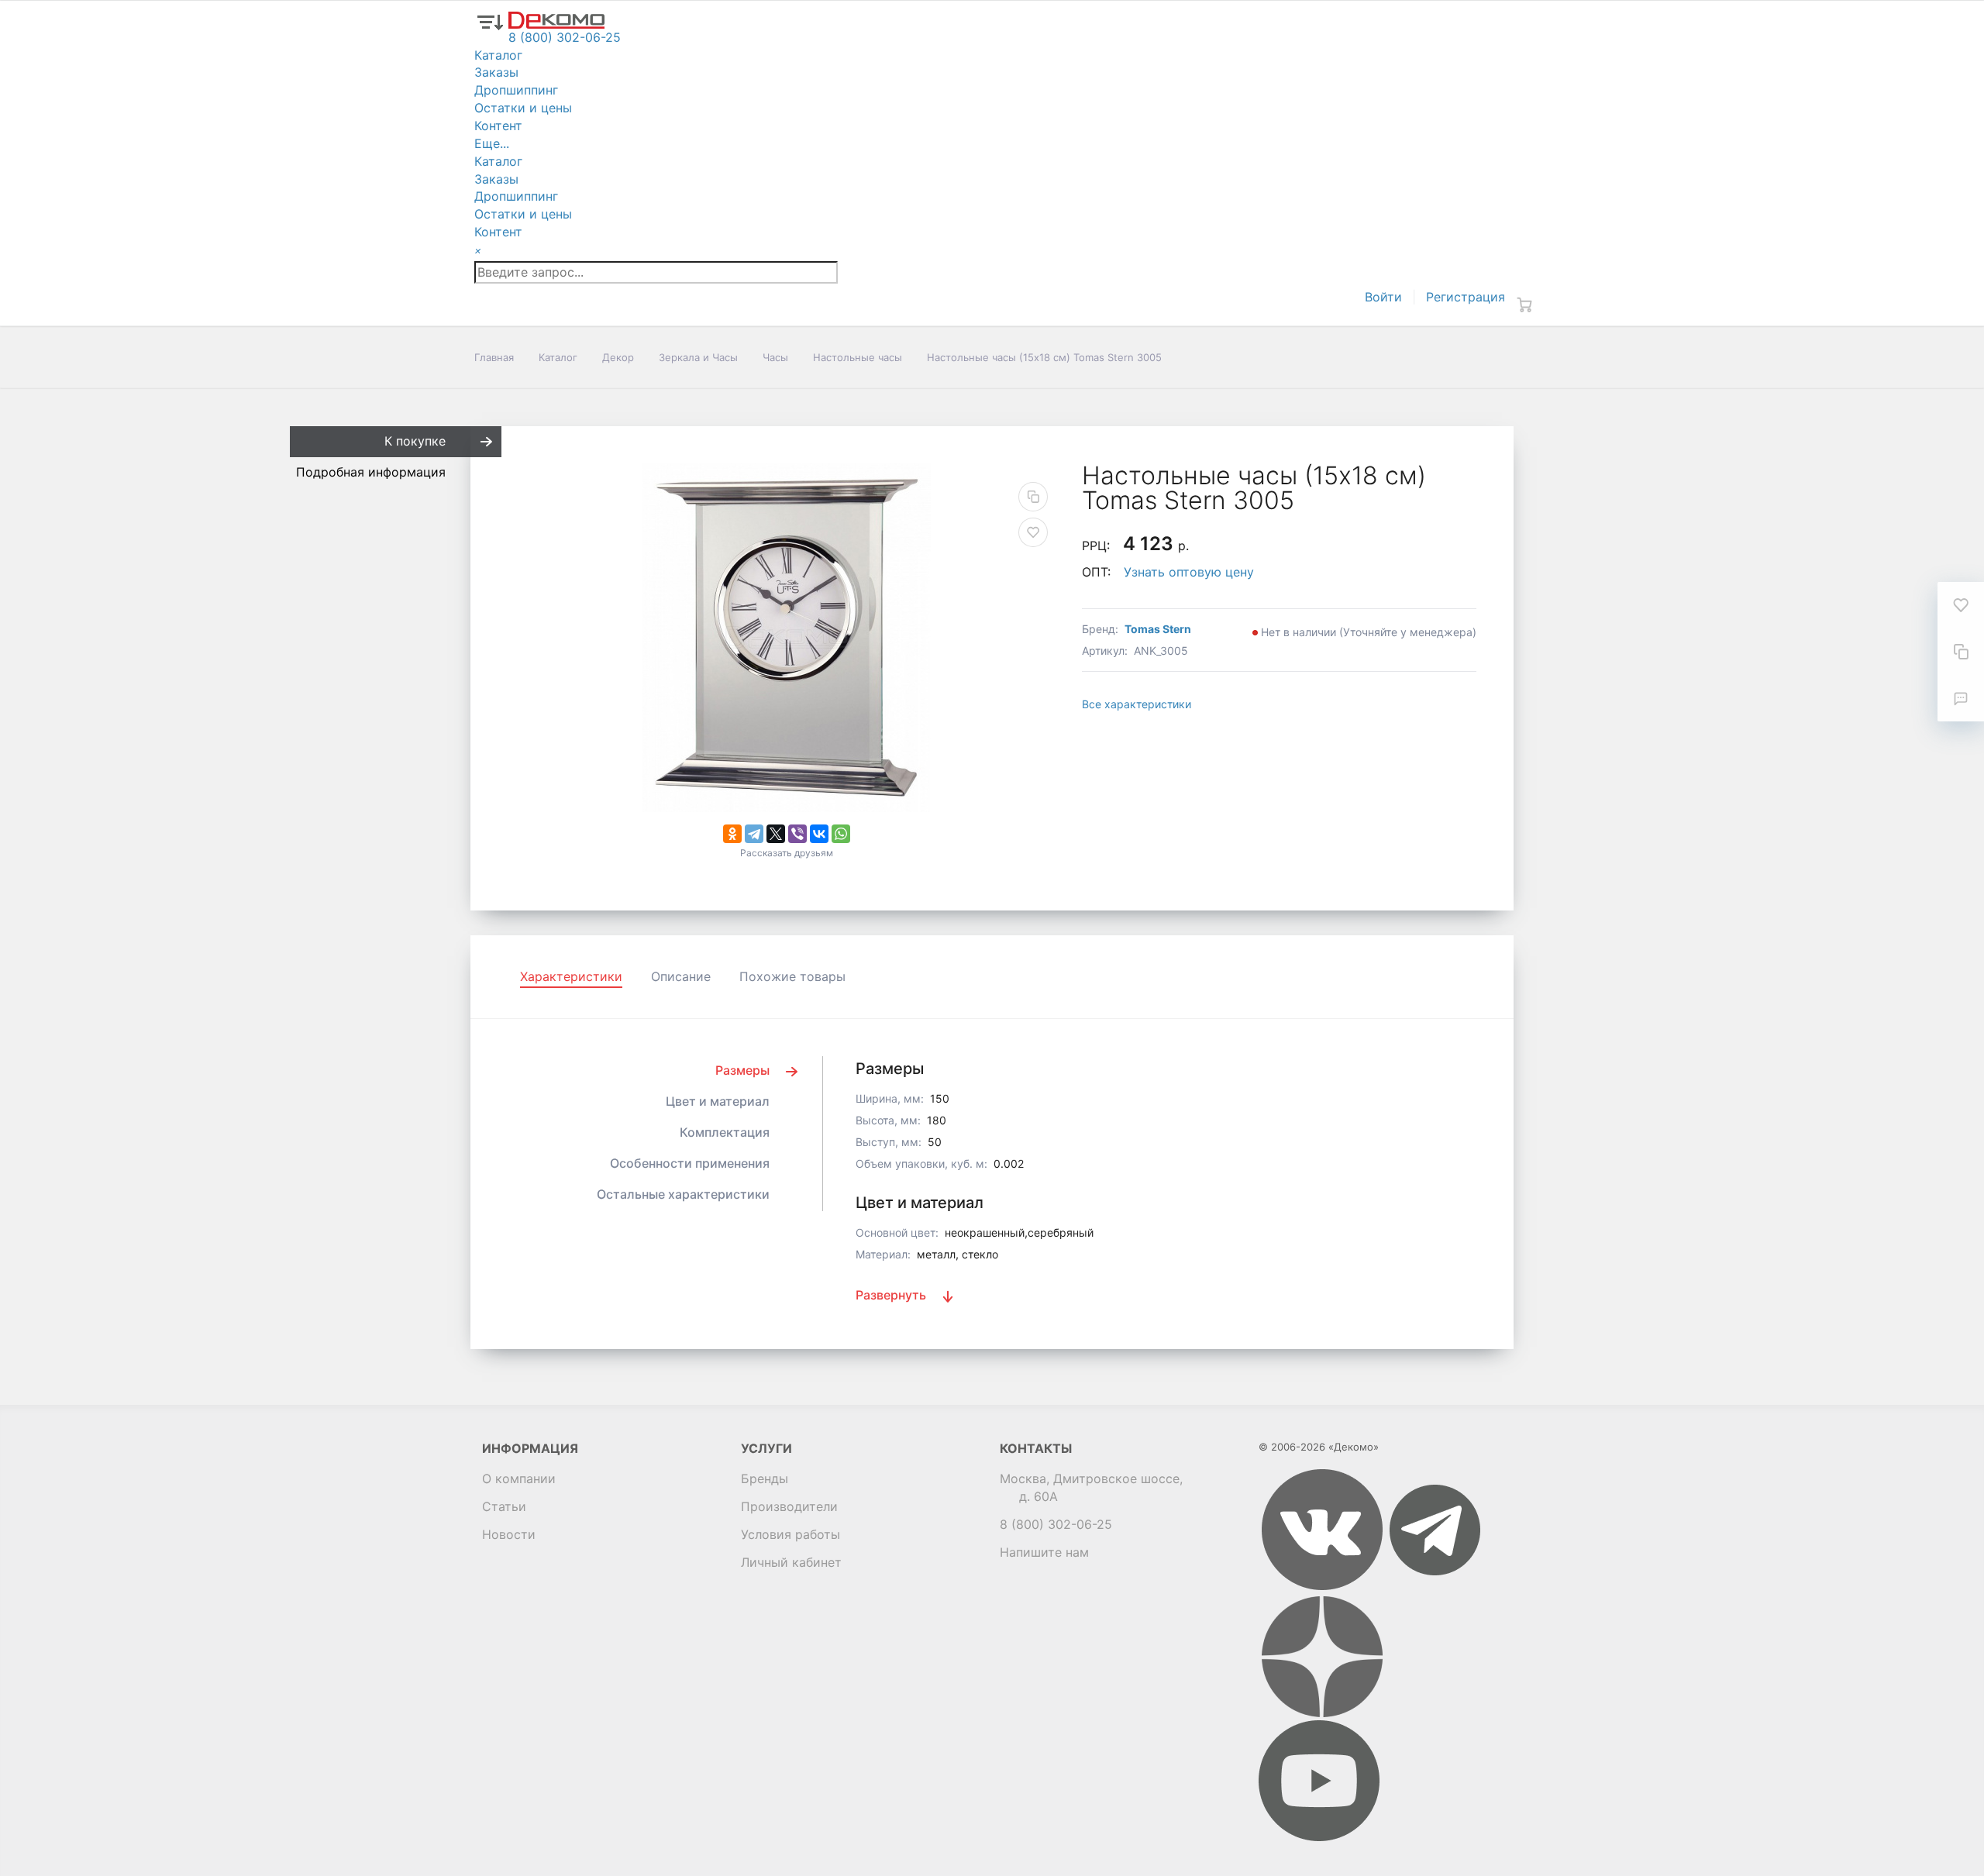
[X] (776, 834)
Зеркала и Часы (698, 357)
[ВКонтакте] (819, 834)
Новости (509, 1534)
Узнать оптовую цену (1189, 572)
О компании (519, 1478)
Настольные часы (858, 357)
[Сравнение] (1961, 652)
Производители (789, 1506)
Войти (1383, 297)
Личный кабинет (791, 1562)
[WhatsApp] (841, 834)
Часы (775, 357)
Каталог (558, 357)
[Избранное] (1961, 605)
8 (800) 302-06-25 (1056, 1524)
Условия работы (790, 1534)
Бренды (765, 1478)
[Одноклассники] (732, 834)
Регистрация (1466, 297)
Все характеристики (1137, 704)
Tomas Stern (1158, 629)
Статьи (504, 1506)
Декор (618, 357)
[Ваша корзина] (1524, 305)
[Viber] (797, 834)
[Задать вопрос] (1961, 698)
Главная (494, 357)
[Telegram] (754, 834)
